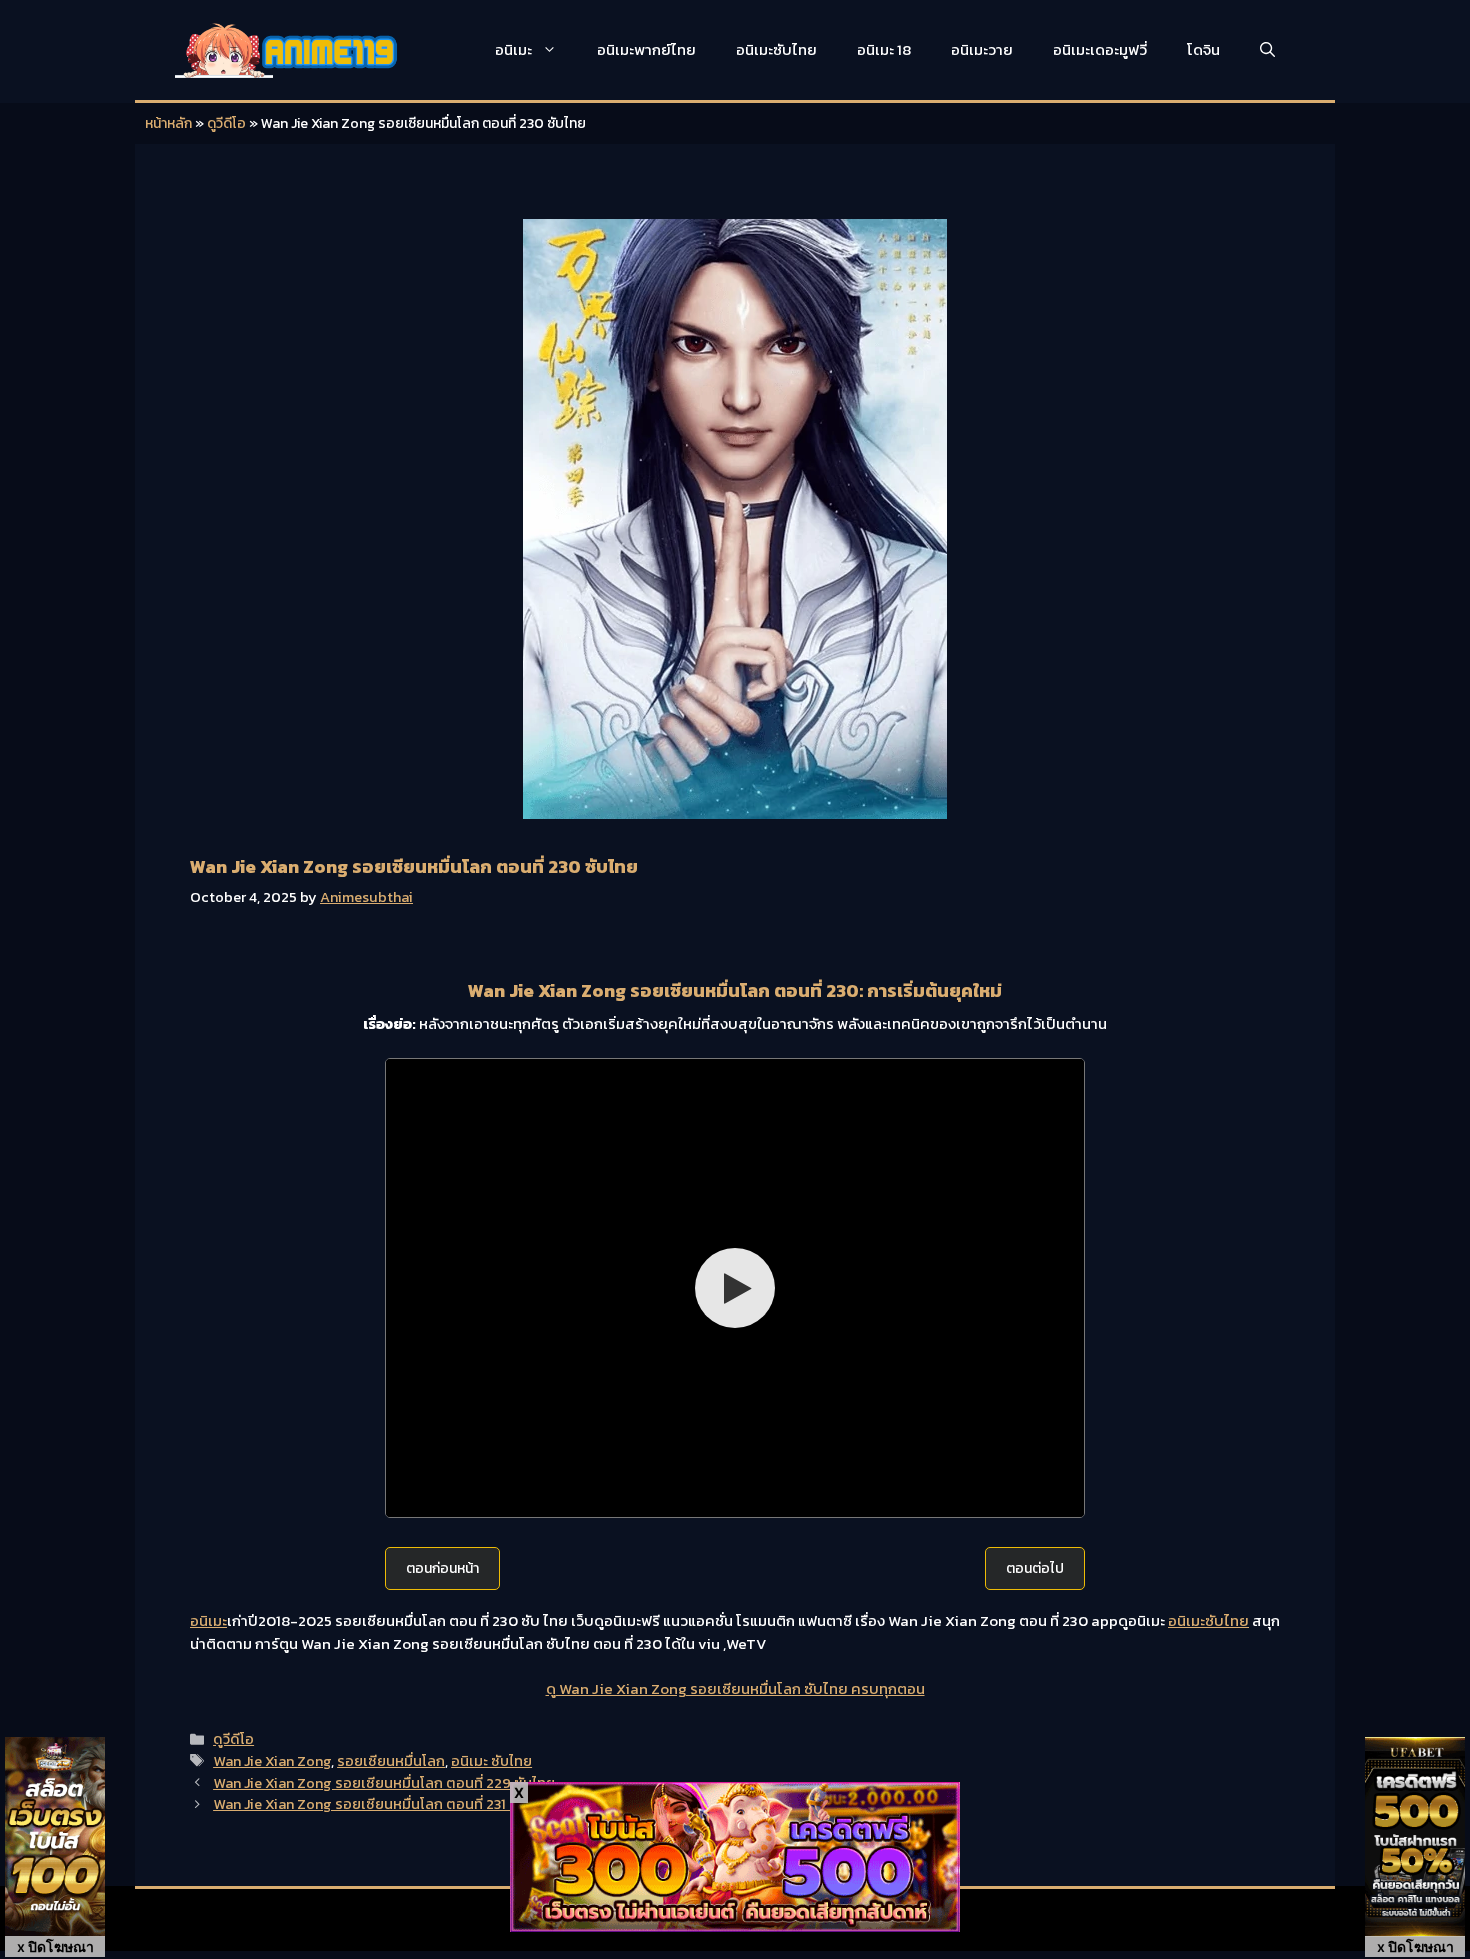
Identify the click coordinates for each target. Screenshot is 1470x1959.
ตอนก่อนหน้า (442, 1568)
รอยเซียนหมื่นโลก (391, 1761)
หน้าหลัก (168, 123)
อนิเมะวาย (982, 49)
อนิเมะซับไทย (776, 49)
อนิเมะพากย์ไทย (646, 49)
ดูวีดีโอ (226, 123)
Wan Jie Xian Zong (272, 1761)
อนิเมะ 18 (884, 49)
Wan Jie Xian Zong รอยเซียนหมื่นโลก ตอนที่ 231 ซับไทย (381, 1804)
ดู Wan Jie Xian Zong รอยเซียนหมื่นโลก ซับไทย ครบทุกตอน (735, 1688)
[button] (1267, 50)
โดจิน (1203, 49)
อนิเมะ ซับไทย (491, 1761)
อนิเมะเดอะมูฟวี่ (1100, 49)
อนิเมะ (513, 49)
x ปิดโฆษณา (55, 1946)
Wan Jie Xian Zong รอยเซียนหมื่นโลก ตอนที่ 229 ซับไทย (384, 1783)
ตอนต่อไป (1035, 1568)
